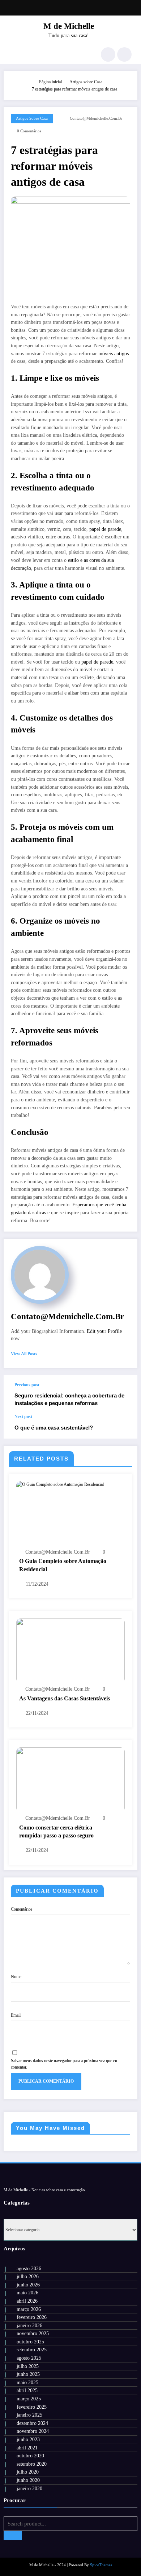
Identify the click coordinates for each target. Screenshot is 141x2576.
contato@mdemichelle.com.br (96, 118)
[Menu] (13, 54)
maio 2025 (27, 2383)
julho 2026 (28, 2276)
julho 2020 (28, 2472)
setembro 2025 (32, 2350)
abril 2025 (27, 2390)
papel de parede (105, 529)
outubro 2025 (30, 2342)
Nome (16, 1977)
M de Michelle (69, 26)
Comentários (22, 1909)
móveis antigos (114, 354)
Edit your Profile (104, 1331)
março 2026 (29, 2309)
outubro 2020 (30, 2456)
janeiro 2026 (29, 2326)
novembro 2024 (33, 2431)
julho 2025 (28, 2366)
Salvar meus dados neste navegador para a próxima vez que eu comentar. (64, 2064)
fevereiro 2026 (32, 2317)
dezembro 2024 (32, 2423)
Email (16, 2015)
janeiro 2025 (29, 2415)
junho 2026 (28, 2285)
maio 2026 (27, 2293)
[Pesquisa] (108, 54)
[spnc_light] (124, 54)
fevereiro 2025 (32, 2407)
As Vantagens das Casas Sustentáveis (65, 1698)
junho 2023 (28, 2440)
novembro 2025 (33, 2333)
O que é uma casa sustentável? (54, 1428)
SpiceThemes (101, 2565)
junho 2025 (28, 2374)
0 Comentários (29, 131)
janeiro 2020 (29, 2489)
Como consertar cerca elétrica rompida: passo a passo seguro (56, 1831)
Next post (23, 1417)
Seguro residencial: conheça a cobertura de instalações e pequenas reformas (69, 1399)
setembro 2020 (32, 2464)
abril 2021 (27, 2448)
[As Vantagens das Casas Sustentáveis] (70, 1650)
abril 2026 (27, 2301)
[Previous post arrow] (124, 1395)
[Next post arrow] (124, 1426)
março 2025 (29, 2399)
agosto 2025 (29, 2358)
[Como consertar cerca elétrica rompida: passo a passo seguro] (70, 1779)
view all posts (24, 1354)
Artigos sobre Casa (32, 118)
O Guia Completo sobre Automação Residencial (63, 1565)
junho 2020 (28, 2480)
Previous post (27, 1385)
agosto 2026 (29, 2269)
